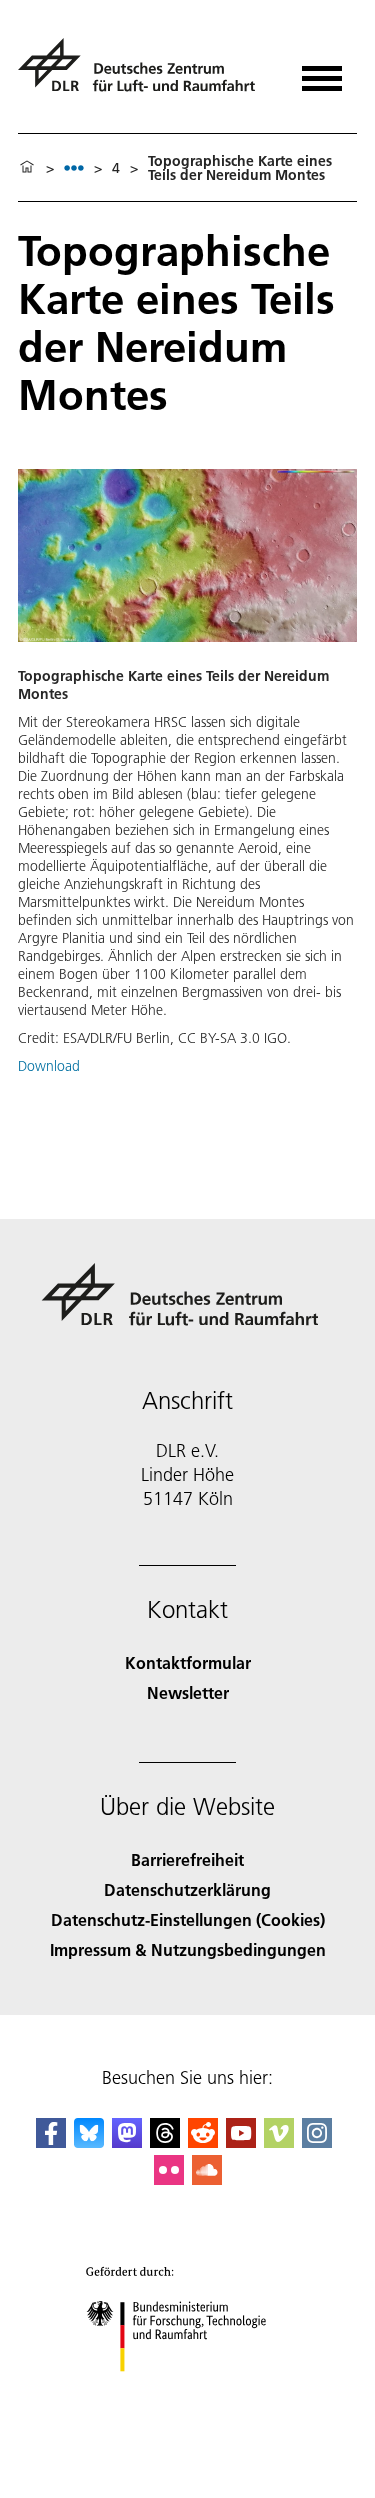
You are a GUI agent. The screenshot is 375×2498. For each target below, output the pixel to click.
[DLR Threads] (165, 2141)
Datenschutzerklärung (187, 1889)
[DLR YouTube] (241, 2141)
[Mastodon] (127, 2141)
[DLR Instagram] (317, 2141)
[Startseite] (27, 168)
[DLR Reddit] (203, 2141)
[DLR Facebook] (51, 2141)
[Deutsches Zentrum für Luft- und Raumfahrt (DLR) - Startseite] (144, 73)
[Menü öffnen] (322, 71)
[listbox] (74, 167)
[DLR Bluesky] (89, 2141)
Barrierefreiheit (187, 1859)
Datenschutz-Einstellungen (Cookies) (188, 1919)
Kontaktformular (188, 1662)
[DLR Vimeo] (279, 2141)
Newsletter (188, 1692)
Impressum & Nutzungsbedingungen (188, 1949)
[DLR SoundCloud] (207, 2178)
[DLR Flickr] (169, 2178)
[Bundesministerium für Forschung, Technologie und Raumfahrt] (187, 2391)
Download (49, 1066)
